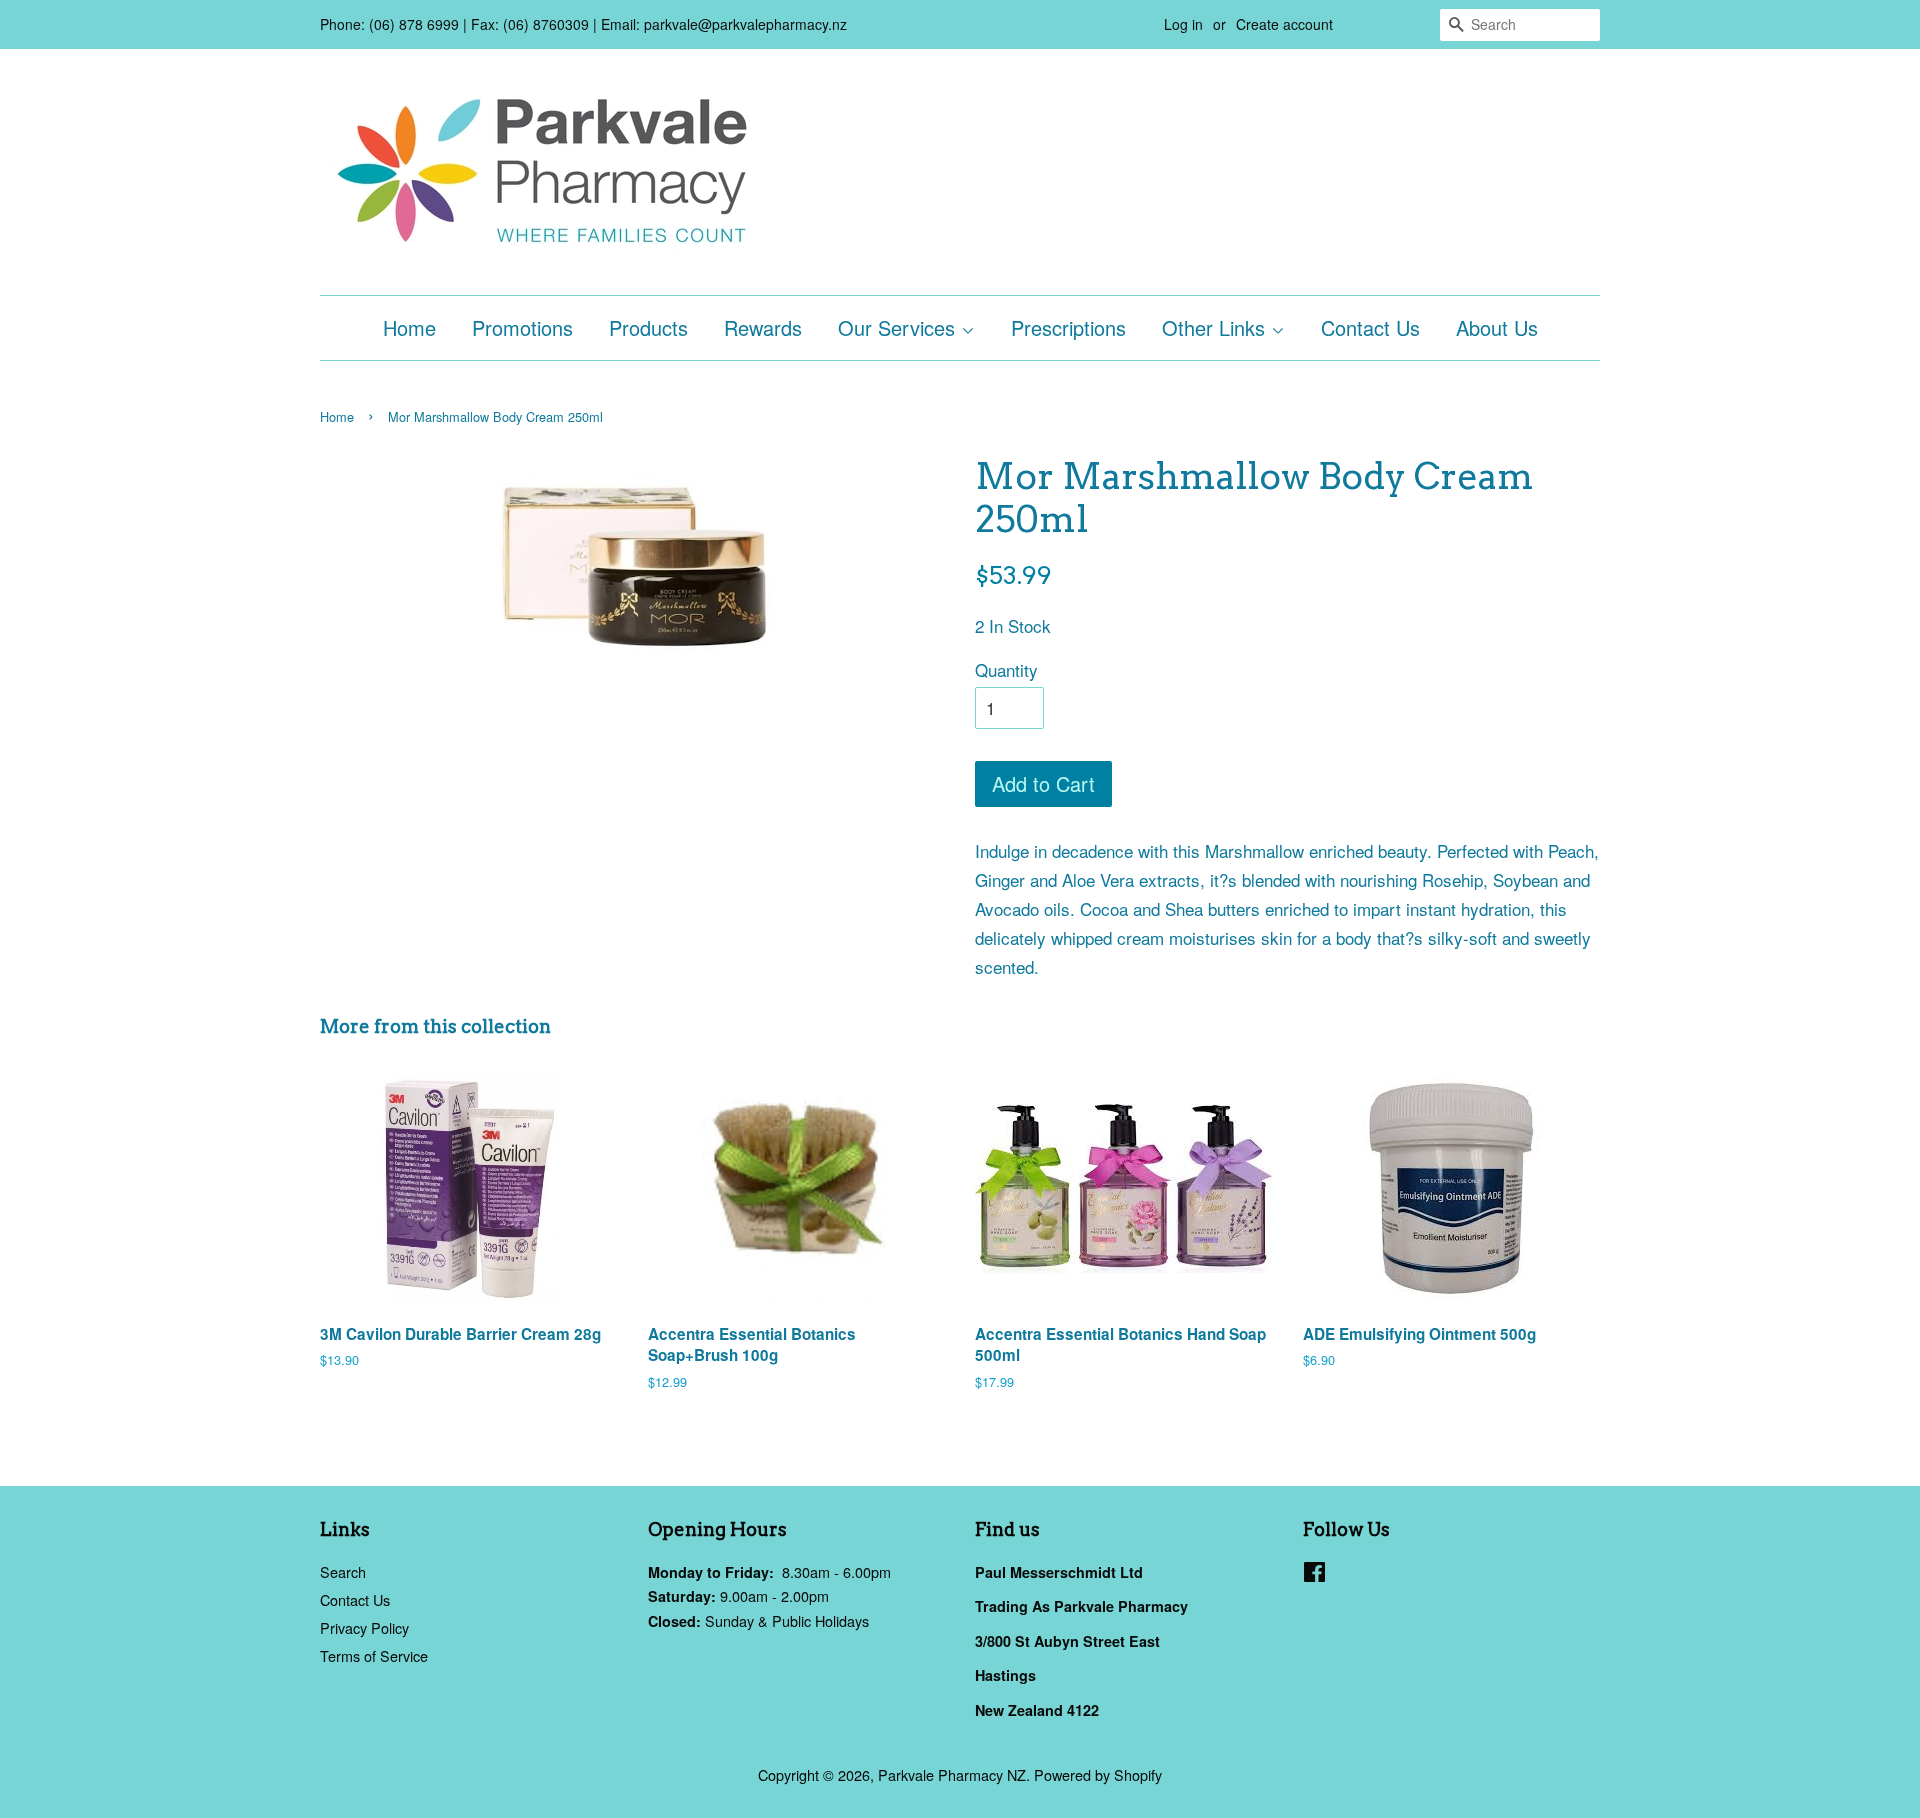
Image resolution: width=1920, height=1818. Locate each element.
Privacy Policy (364, 1627)
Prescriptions (1068, 327)
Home (409, 327)
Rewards (763, 327)
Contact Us (1370, 327)
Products (648, 327)
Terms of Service (374, 1655)
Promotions (522, 327)
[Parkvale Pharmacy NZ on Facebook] (1314, 1574)
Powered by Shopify (1098, 1774)
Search (343, 1571)
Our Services (899, 327)
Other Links (1216, 327)
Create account (1284, 24)
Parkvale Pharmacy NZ (952, 1774)
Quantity (1006, 669)
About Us (1497, 327)
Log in (1183, 24)
